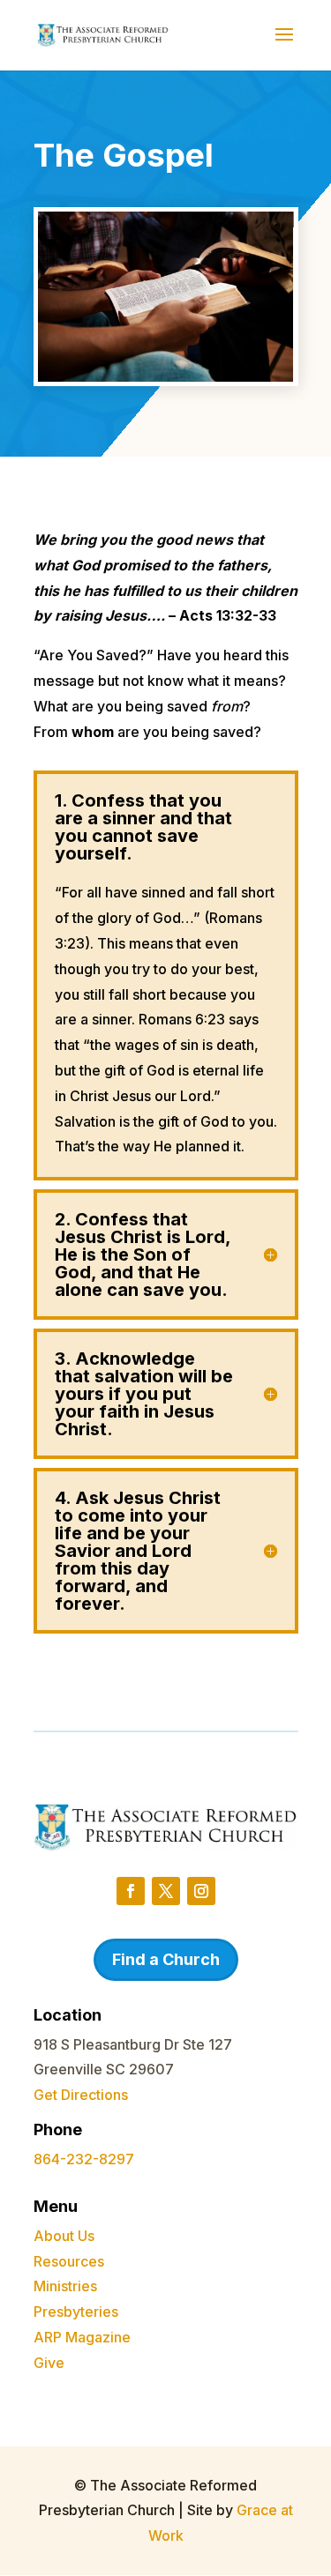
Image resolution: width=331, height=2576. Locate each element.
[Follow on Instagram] (201, 1891)
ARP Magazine (82, 2337)
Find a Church (166, 1959)
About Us (64, 2236)
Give (49, 2363)
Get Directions (81, 2095)
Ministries (65, 2286)
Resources (69, 2261)
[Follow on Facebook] (131, 1891)
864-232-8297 (84, 2159)
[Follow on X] (166, 1891)
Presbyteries (76, 2312)
